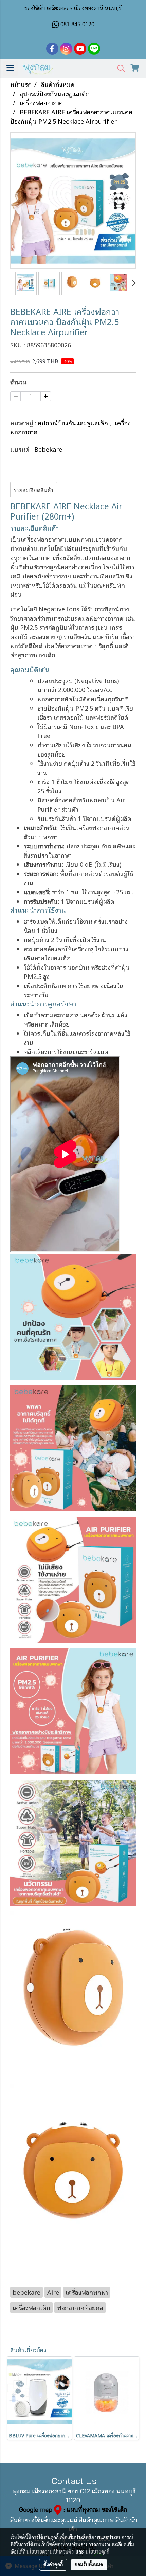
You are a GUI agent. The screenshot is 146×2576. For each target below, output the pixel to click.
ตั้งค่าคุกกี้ (53, 2564)
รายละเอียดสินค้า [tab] (34, 490)
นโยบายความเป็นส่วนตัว (50, 2551)
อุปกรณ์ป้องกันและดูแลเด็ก (74, 423)
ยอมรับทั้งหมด (89, 2564)
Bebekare (48, 449)
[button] (119, 69)
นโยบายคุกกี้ (97, 2551)
